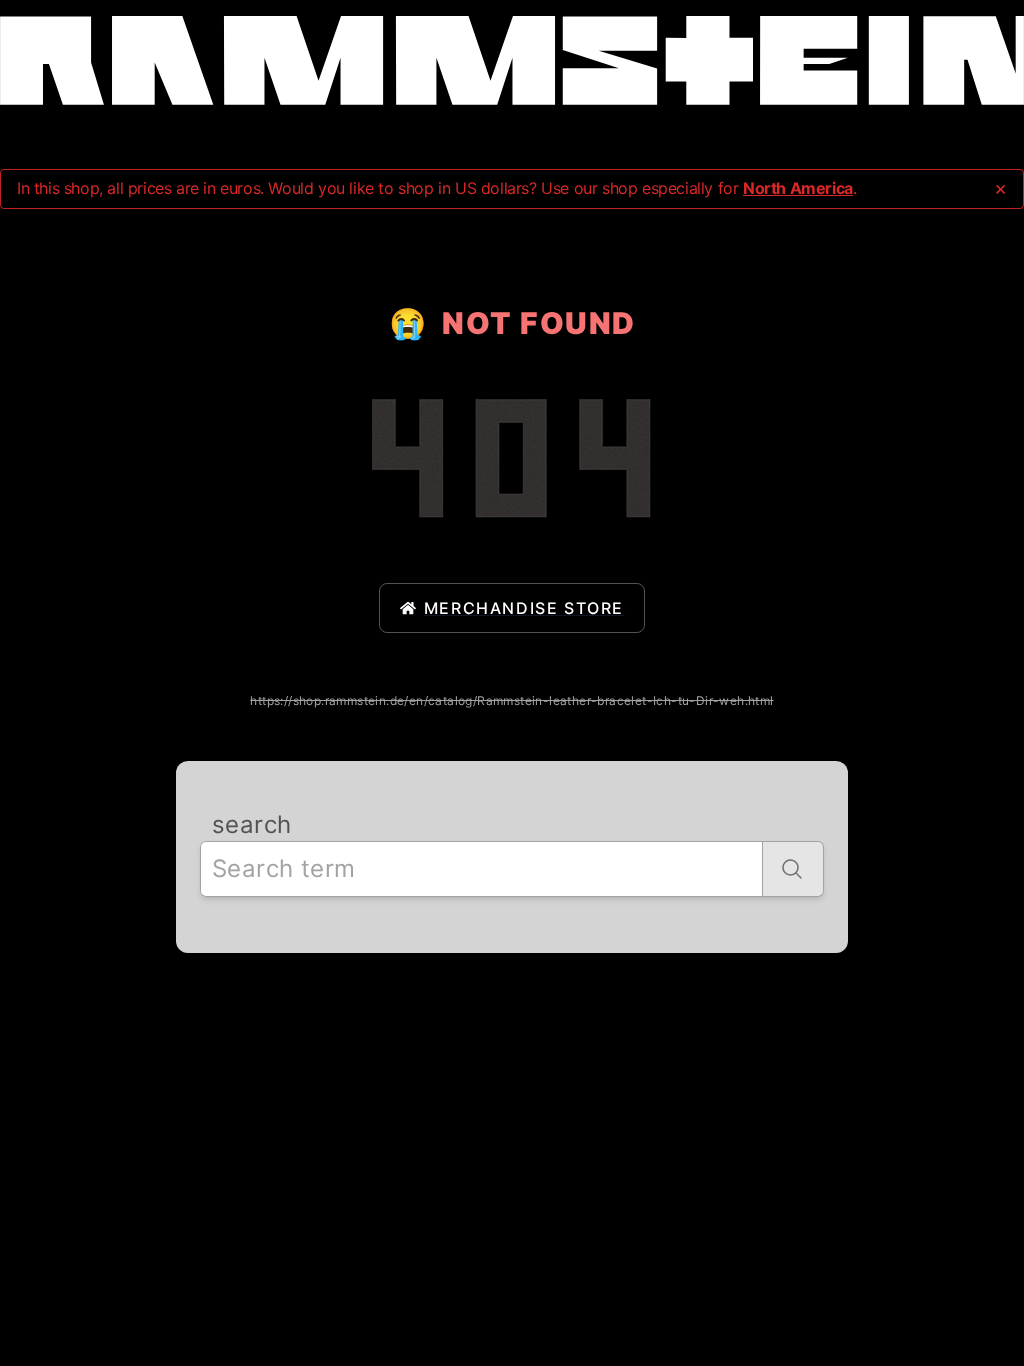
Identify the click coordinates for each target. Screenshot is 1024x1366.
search (251, 824)
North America (798, 188)
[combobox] (481, 869)
